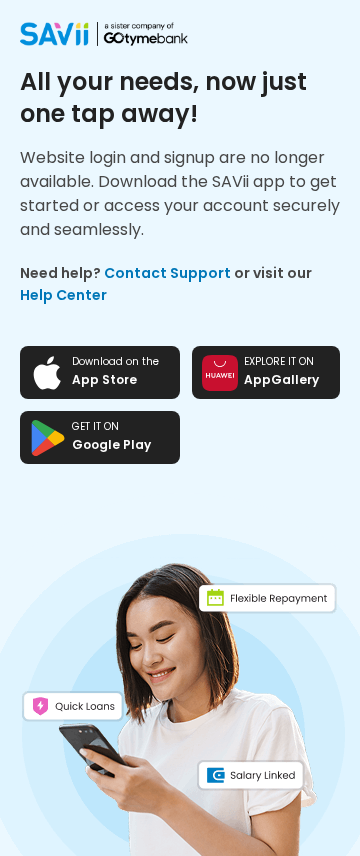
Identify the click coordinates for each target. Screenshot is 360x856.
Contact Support (167, 273)
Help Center (63, 295)
